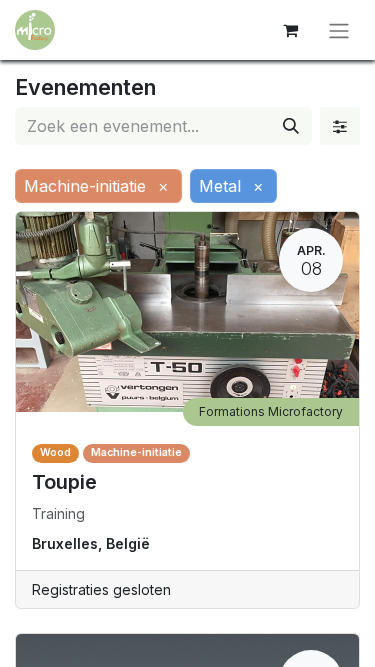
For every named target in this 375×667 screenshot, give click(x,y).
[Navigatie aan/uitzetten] (339, 30)
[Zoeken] (291, 126)
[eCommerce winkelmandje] (290, 30)
